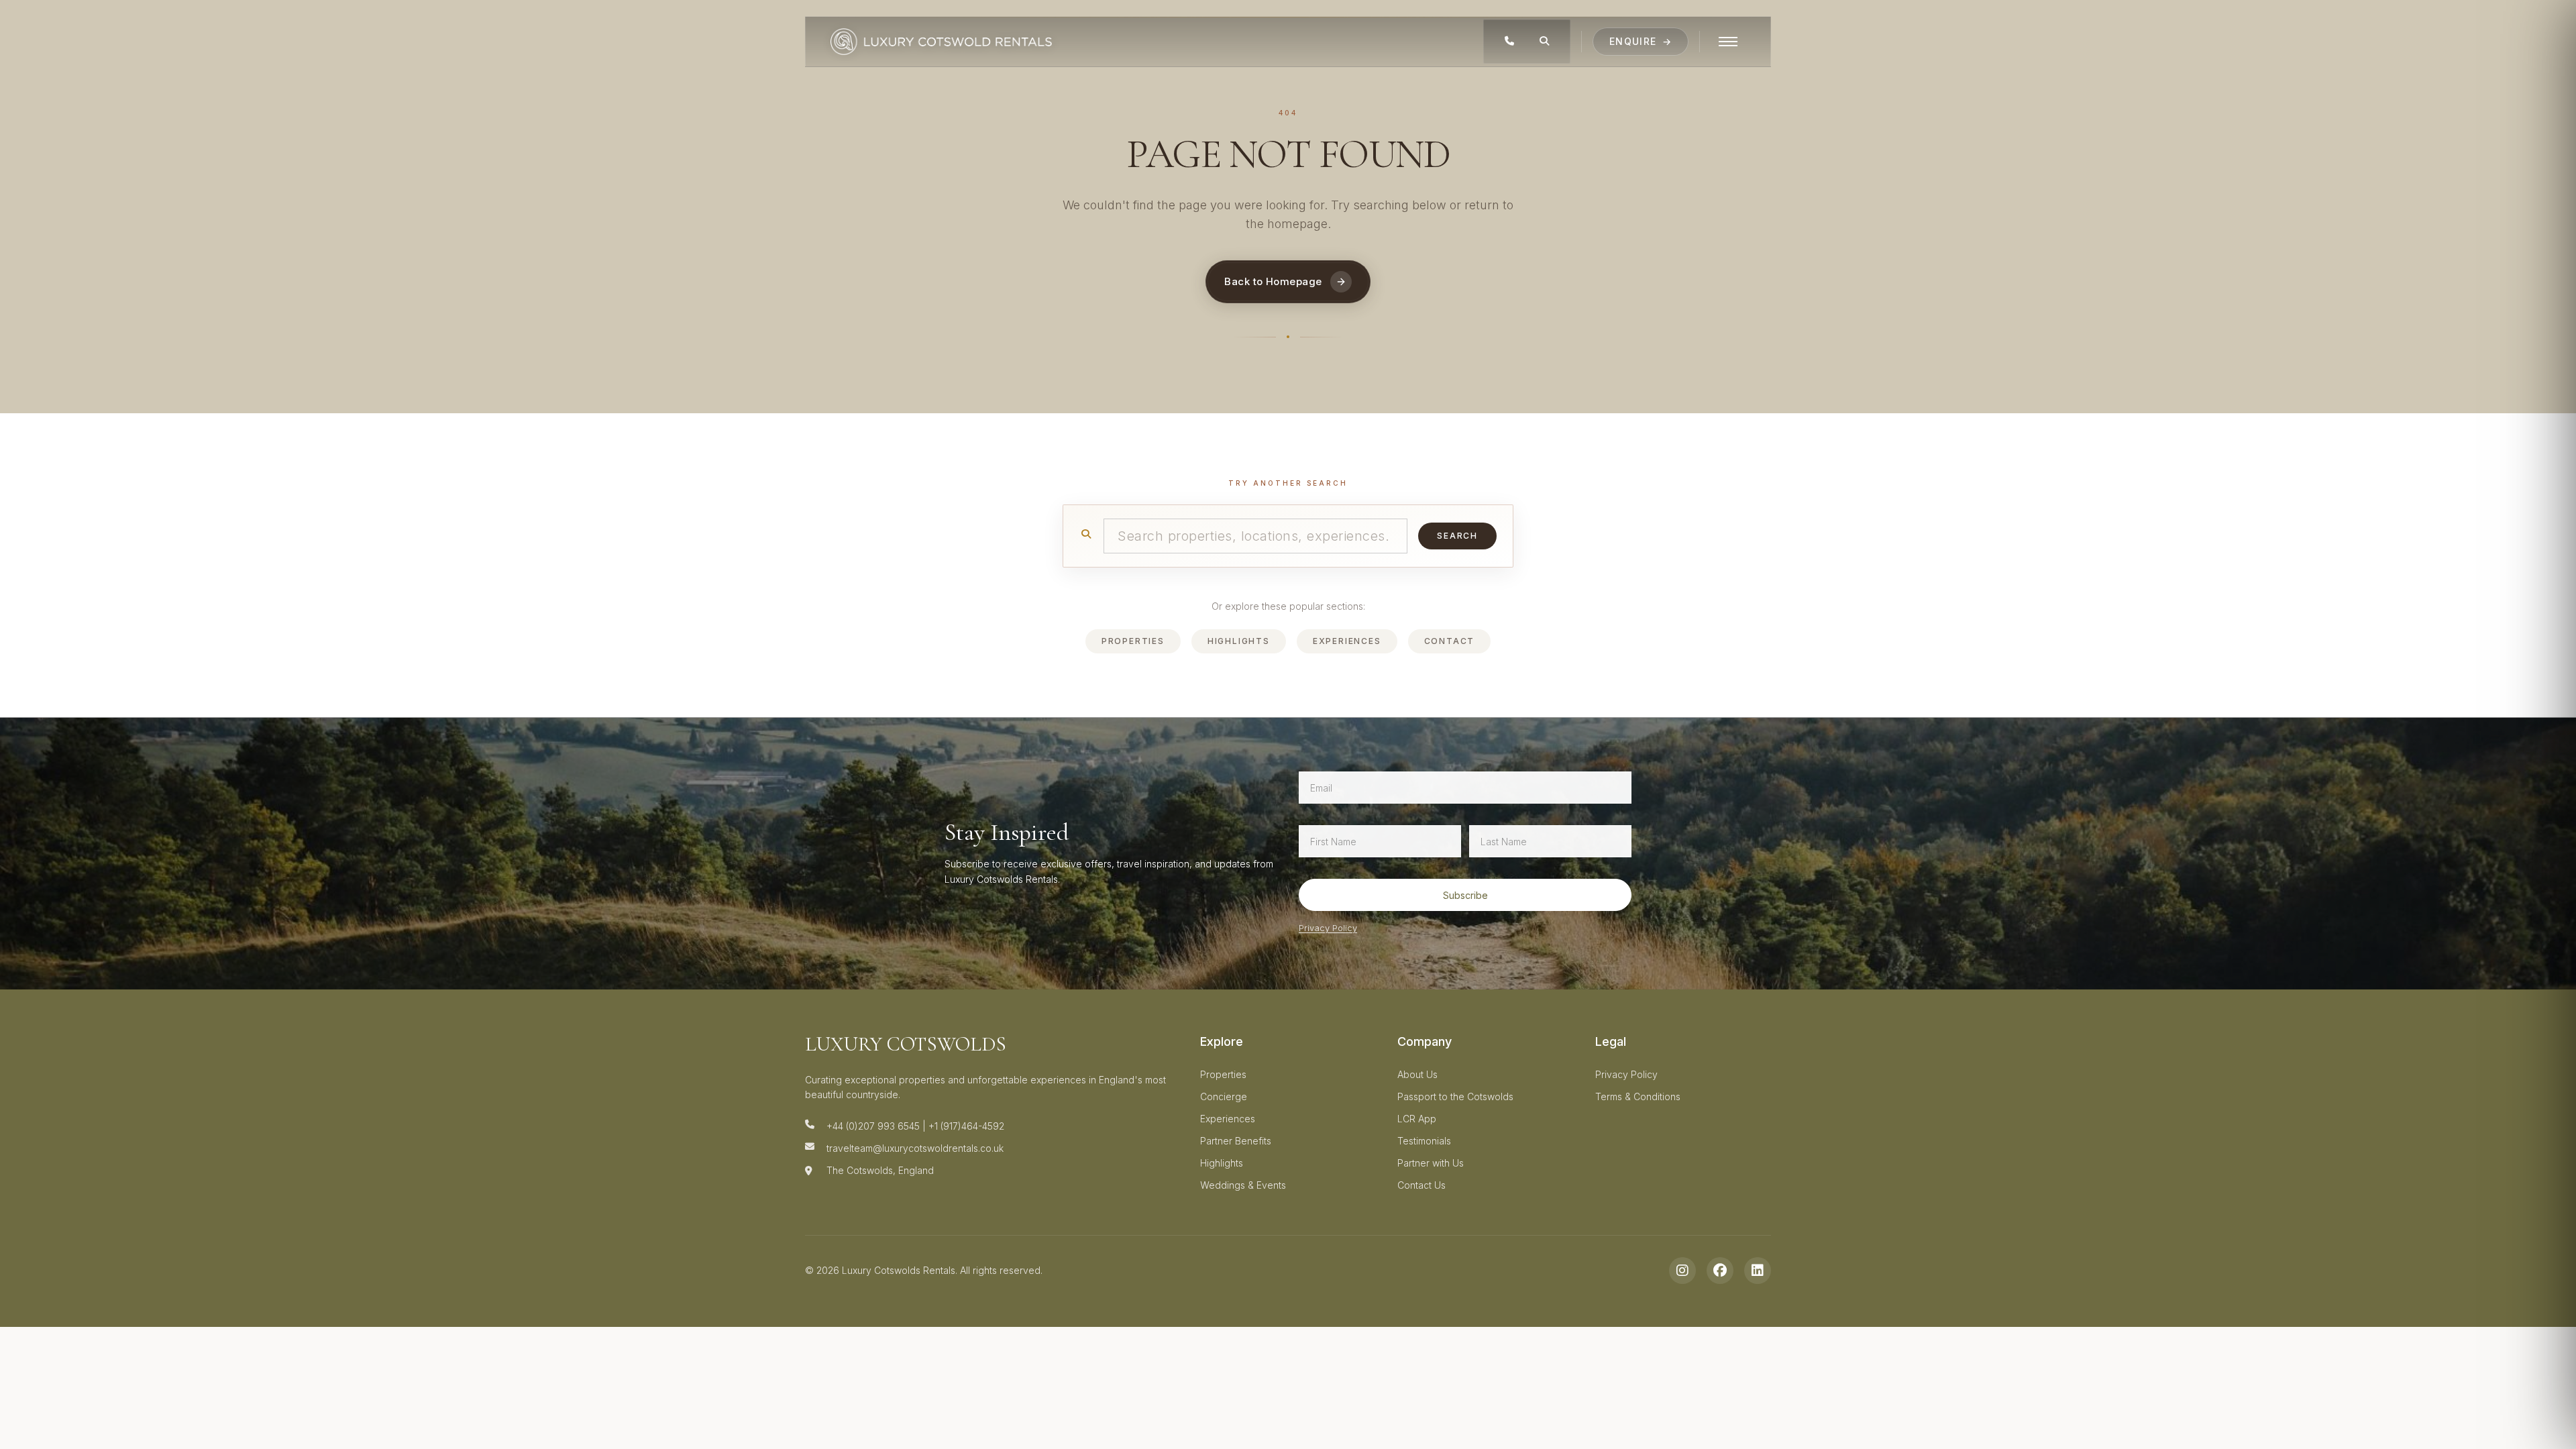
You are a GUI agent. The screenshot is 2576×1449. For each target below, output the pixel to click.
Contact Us (1421, 1185)
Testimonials (1424, 1141)
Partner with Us (1431, 1163)
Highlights (1239, 641)
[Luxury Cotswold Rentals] (941, 42)
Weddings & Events (1243, 1185)
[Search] (1544, 42)
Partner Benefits (1236, 1141)
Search (1457, 536)
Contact (1450, 641)
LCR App (1417, 1119)
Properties (1133, 641)
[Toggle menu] (1728, 42)
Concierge (1224, 1096)
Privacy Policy (1328, 928)
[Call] (1509, 42)
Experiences (1347, 641)
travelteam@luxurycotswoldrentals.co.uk (915, 1148)
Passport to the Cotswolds (1455, 1096)
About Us (1417, 1074)
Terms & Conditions (1638, 1096)
